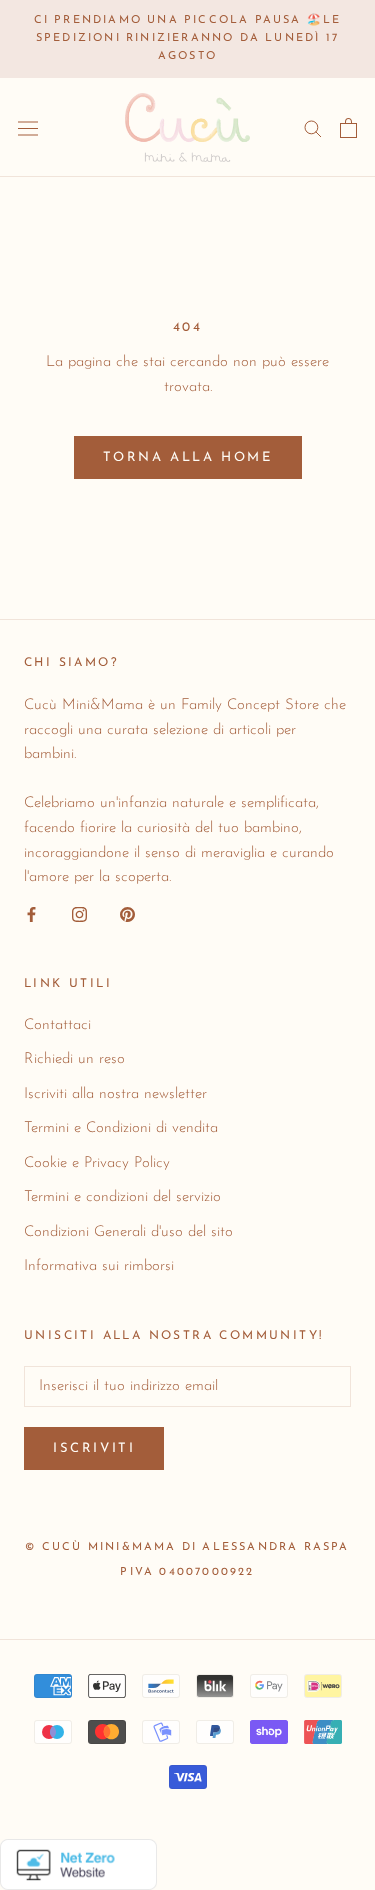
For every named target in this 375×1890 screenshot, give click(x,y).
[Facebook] (31, 914)
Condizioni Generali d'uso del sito (128, 1232)
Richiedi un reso (74, 1059)
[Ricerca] (313, 127)
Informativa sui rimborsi (99, 1266)
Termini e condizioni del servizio (122, 1197)
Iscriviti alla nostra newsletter (115, 1094)
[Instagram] (79, 914)
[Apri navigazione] (28, 128)
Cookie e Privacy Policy (97, 1163)
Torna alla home (188, 457)
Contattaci (57, 1025)
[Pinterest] (127, 914)
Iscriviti (94, 1448)
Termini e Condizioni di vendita (121, 1128)
